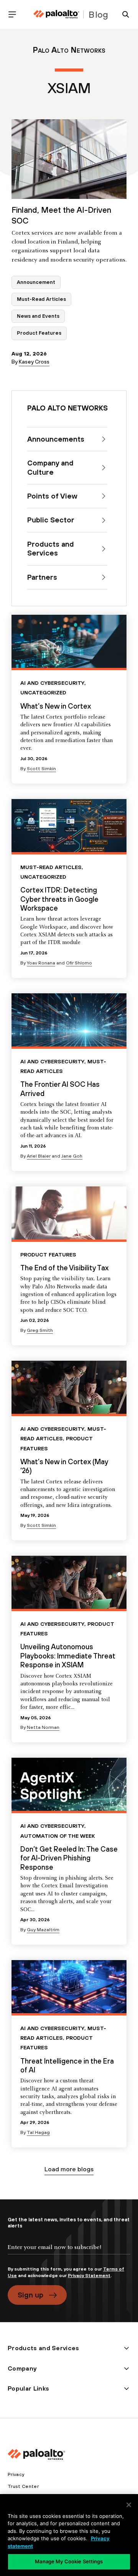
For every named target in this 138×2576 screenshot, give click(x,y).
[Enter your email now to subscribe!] (69, 2254)
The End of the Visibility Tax (64, 1268)
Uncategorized (43, 692)
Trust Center (23, 2486)
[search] (123, 14)
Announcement (36, 282)
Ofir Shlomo (79, 963)
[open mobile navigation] (15, 14)
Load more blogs (69, 2169)
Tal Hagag (38, 2132)
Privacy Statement (89, 2276)
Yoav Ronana (41, 963)
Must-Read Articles (41, 299)
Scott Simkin (41, 769)
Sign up (30, 2295)
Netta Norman (43, 1727)
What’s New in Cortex (56, 706)
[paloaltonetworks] (56, 14)
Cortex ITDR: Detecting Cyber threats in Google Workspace (59, 899)
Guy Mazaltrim (43, 1930)
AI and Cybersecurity (52, 683)
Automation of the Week (58, 1836)
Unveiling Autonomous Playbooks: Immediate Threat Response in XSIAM (68, 1656)
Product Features (39, 333)
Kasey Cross (34, 362)
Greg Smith (40, 1330)
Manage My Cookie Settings (69, 2561)
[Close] (129, 2505)
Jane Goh (72, 1156)
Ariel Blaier (39, 1156)
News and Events (38, 316)
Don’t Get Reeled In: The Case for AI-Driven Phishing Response (69, 1858)
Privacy (16, 2474)
